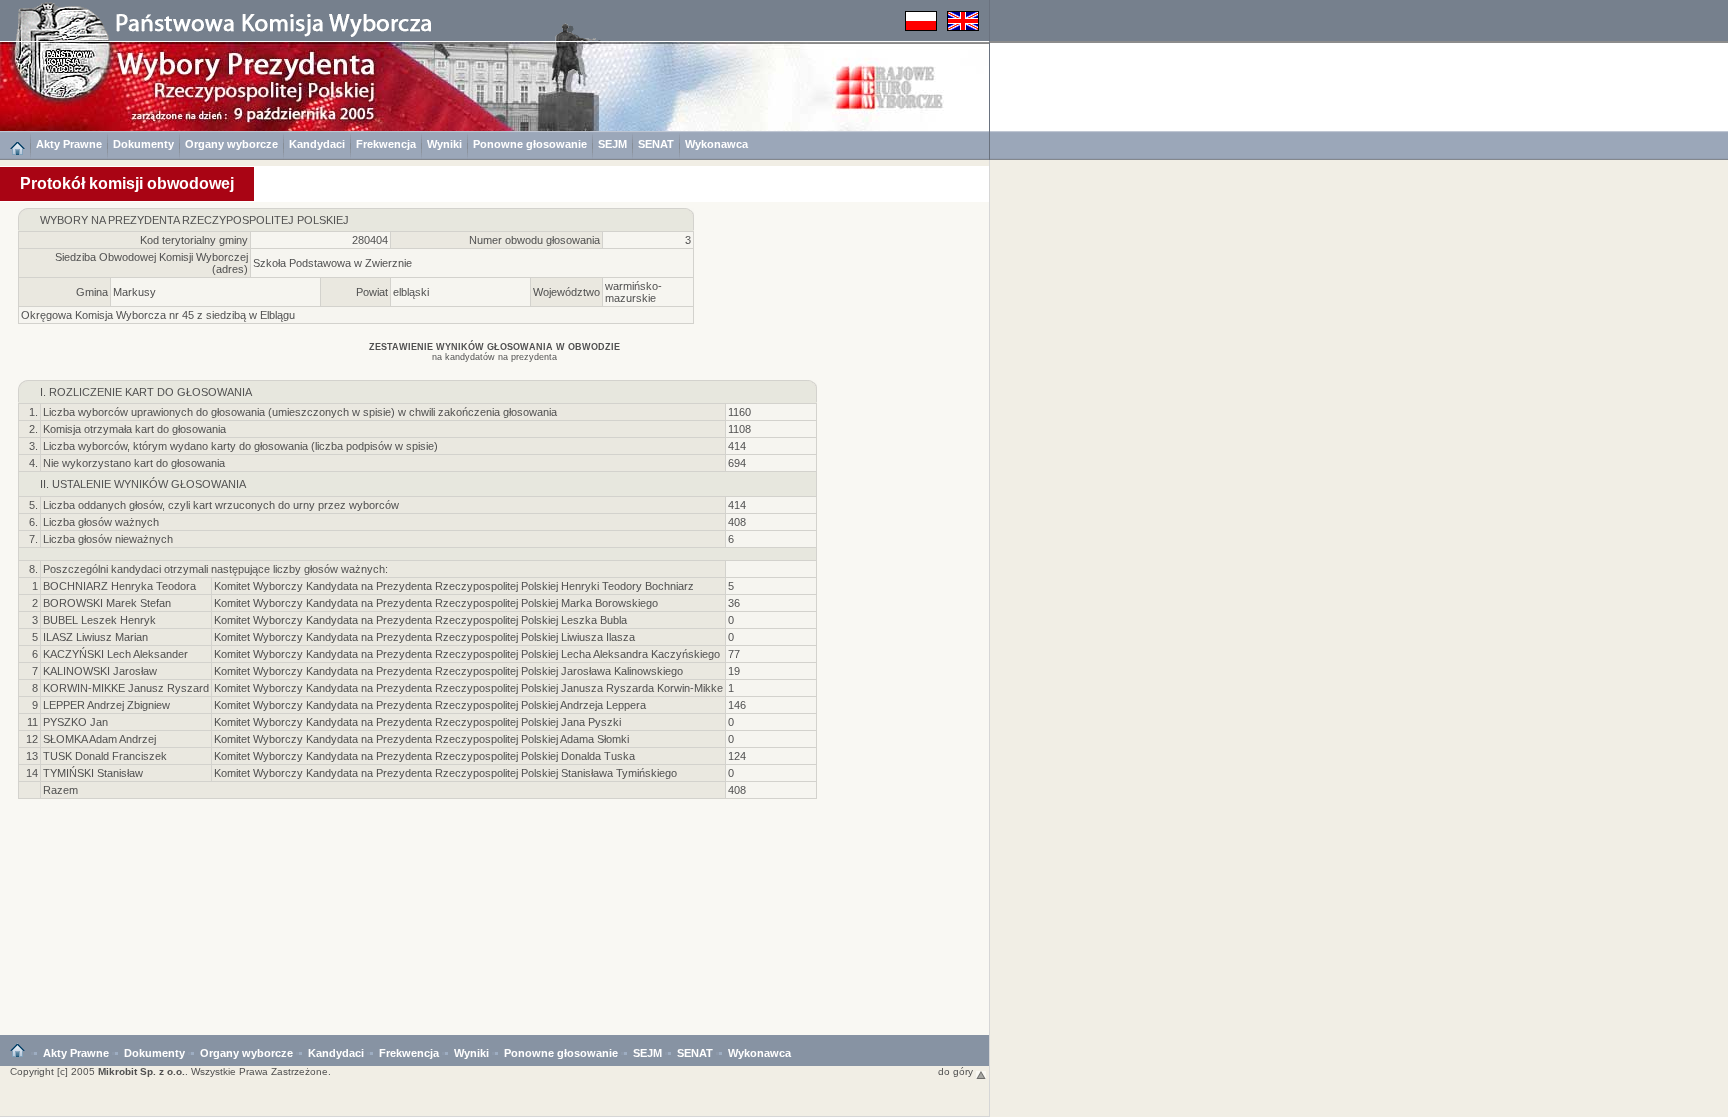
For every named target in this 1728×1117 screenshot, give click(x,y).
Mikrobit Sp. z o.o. (141, 1071)
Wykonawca (716, 144)
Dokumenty (143, 144)
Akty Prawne (69, 144)
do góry (957, 1071)
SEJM (612, 144)
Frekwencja (386, 144)
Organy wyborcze (231, 144)
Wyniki (444, 144)
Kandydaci (317, 144)
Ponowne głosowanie (530, 144)
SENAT (656, 144)
